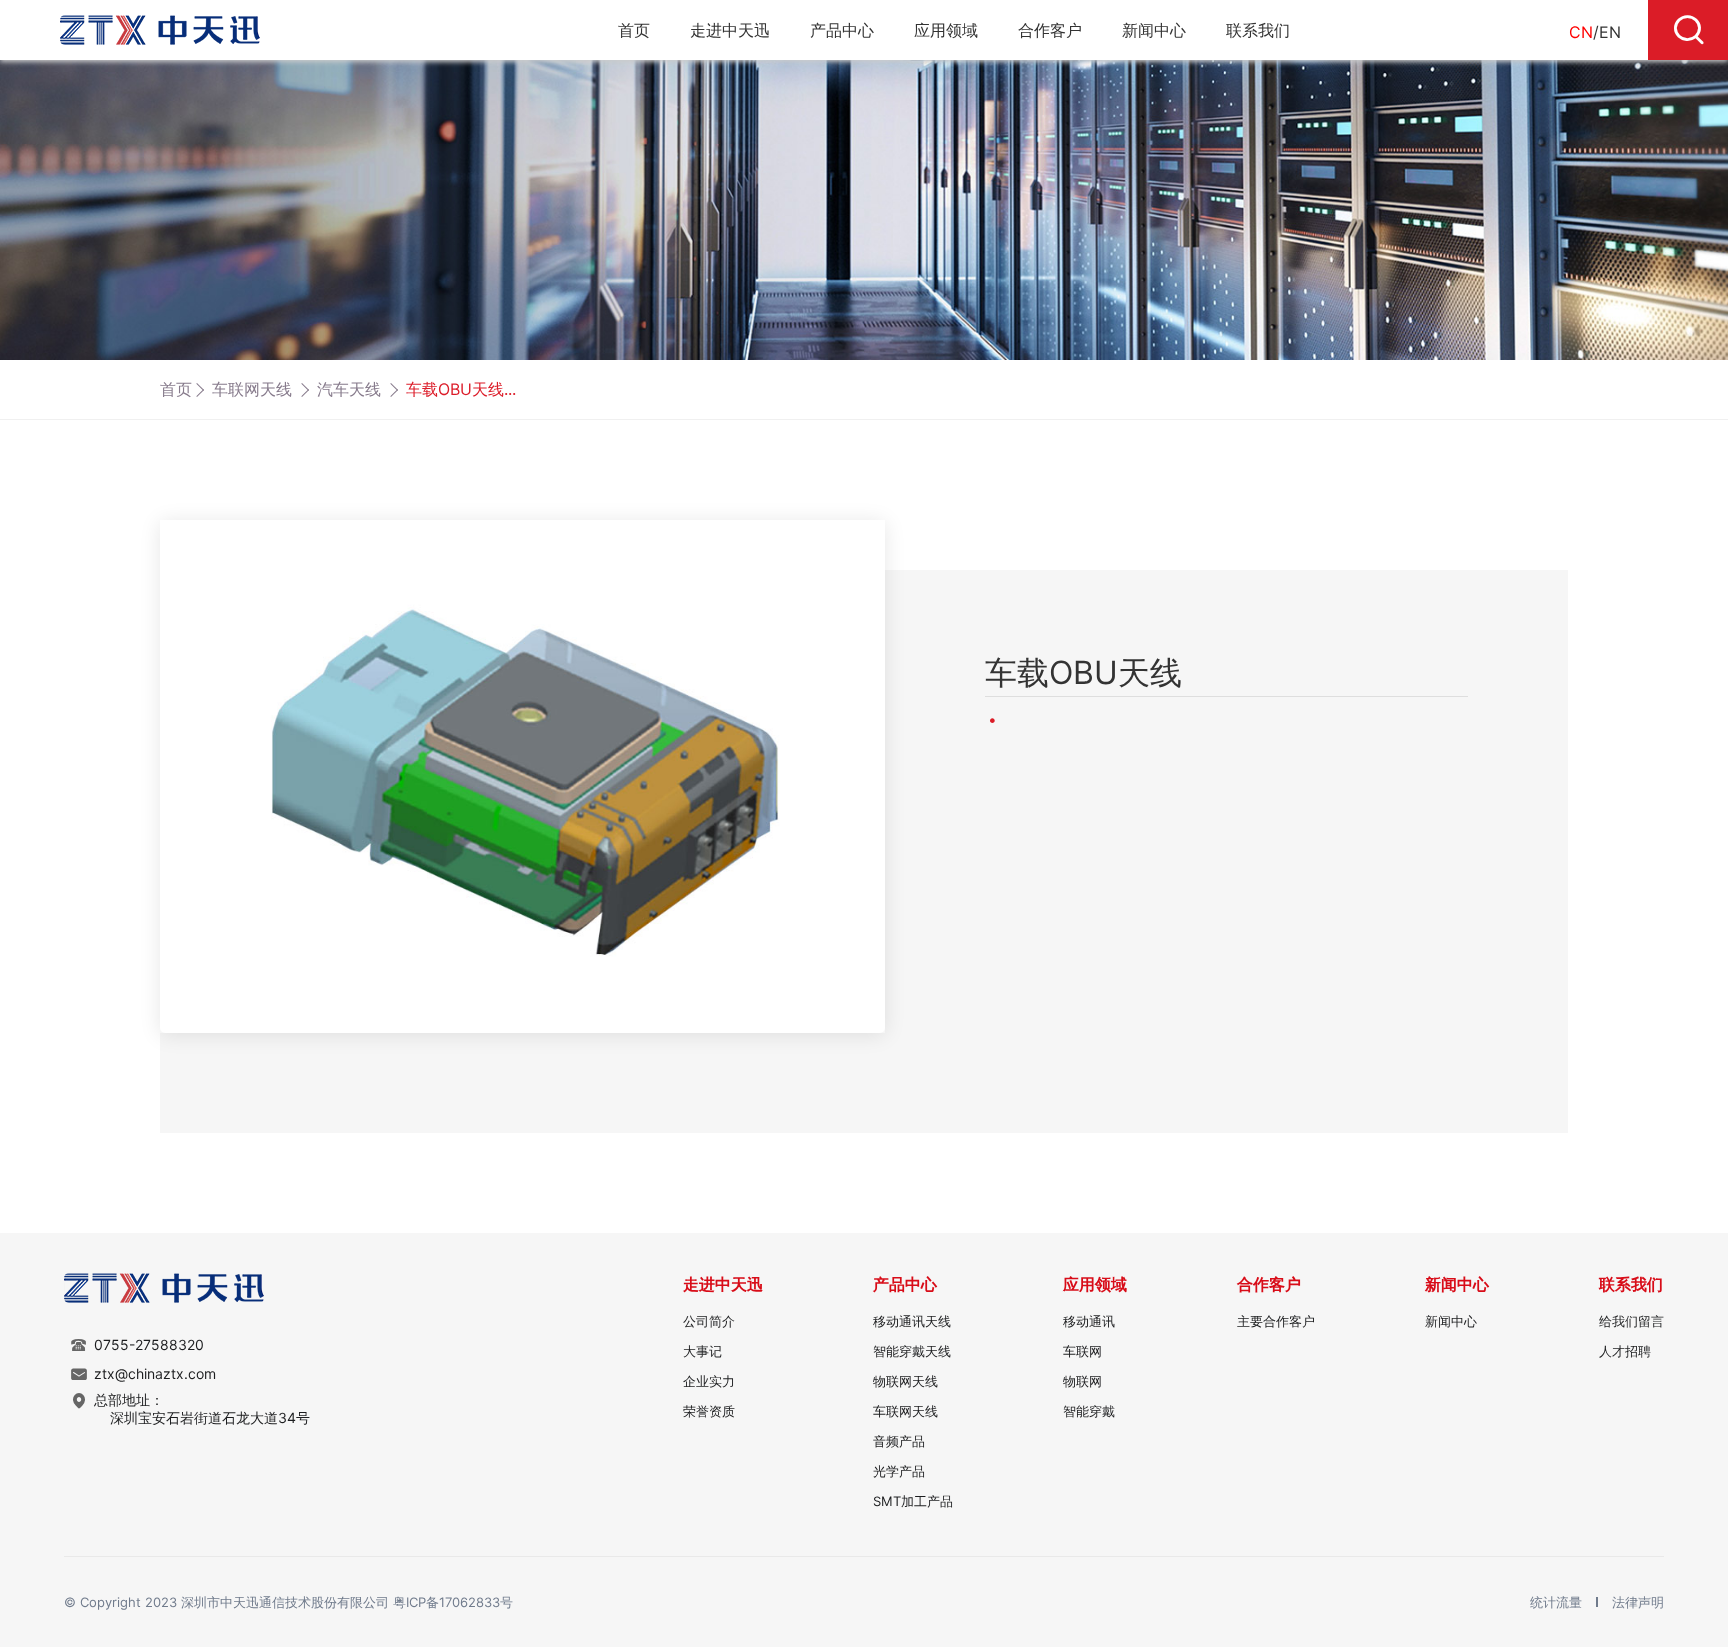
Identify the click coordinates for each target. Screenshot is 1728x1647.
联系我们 (1258, 30)
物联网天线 (905, 1381)
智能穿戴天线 (912, 1351)
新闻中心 (1154, 30)
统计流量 (1558, 1602)
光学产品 (899, 1471)
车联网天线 (252, 389)
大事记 (702, 1351)
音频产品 (899, 1441)
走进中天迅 (730, 30)
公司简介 (709, 1321)
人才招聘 (1625, 1351)
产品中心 (842, 30)
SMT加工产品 (913, 1501)
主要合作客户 (1276, 1321)
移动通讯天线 (912, 1321)
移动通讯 (1089, 1321)
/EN (1595, 32)
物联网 (1082, 1381)
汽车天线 (349, 389)
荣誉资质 (709, 1411)
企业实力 (709, 1381)
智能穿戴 (1089, 1411)
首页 (634, 30)
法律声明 (1638, 1602)
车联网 (1082, 1351)
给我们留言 (1631, 1321)
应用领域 (946, 30)
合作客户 (1050, 30)
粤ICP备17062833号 (453, 1602)
